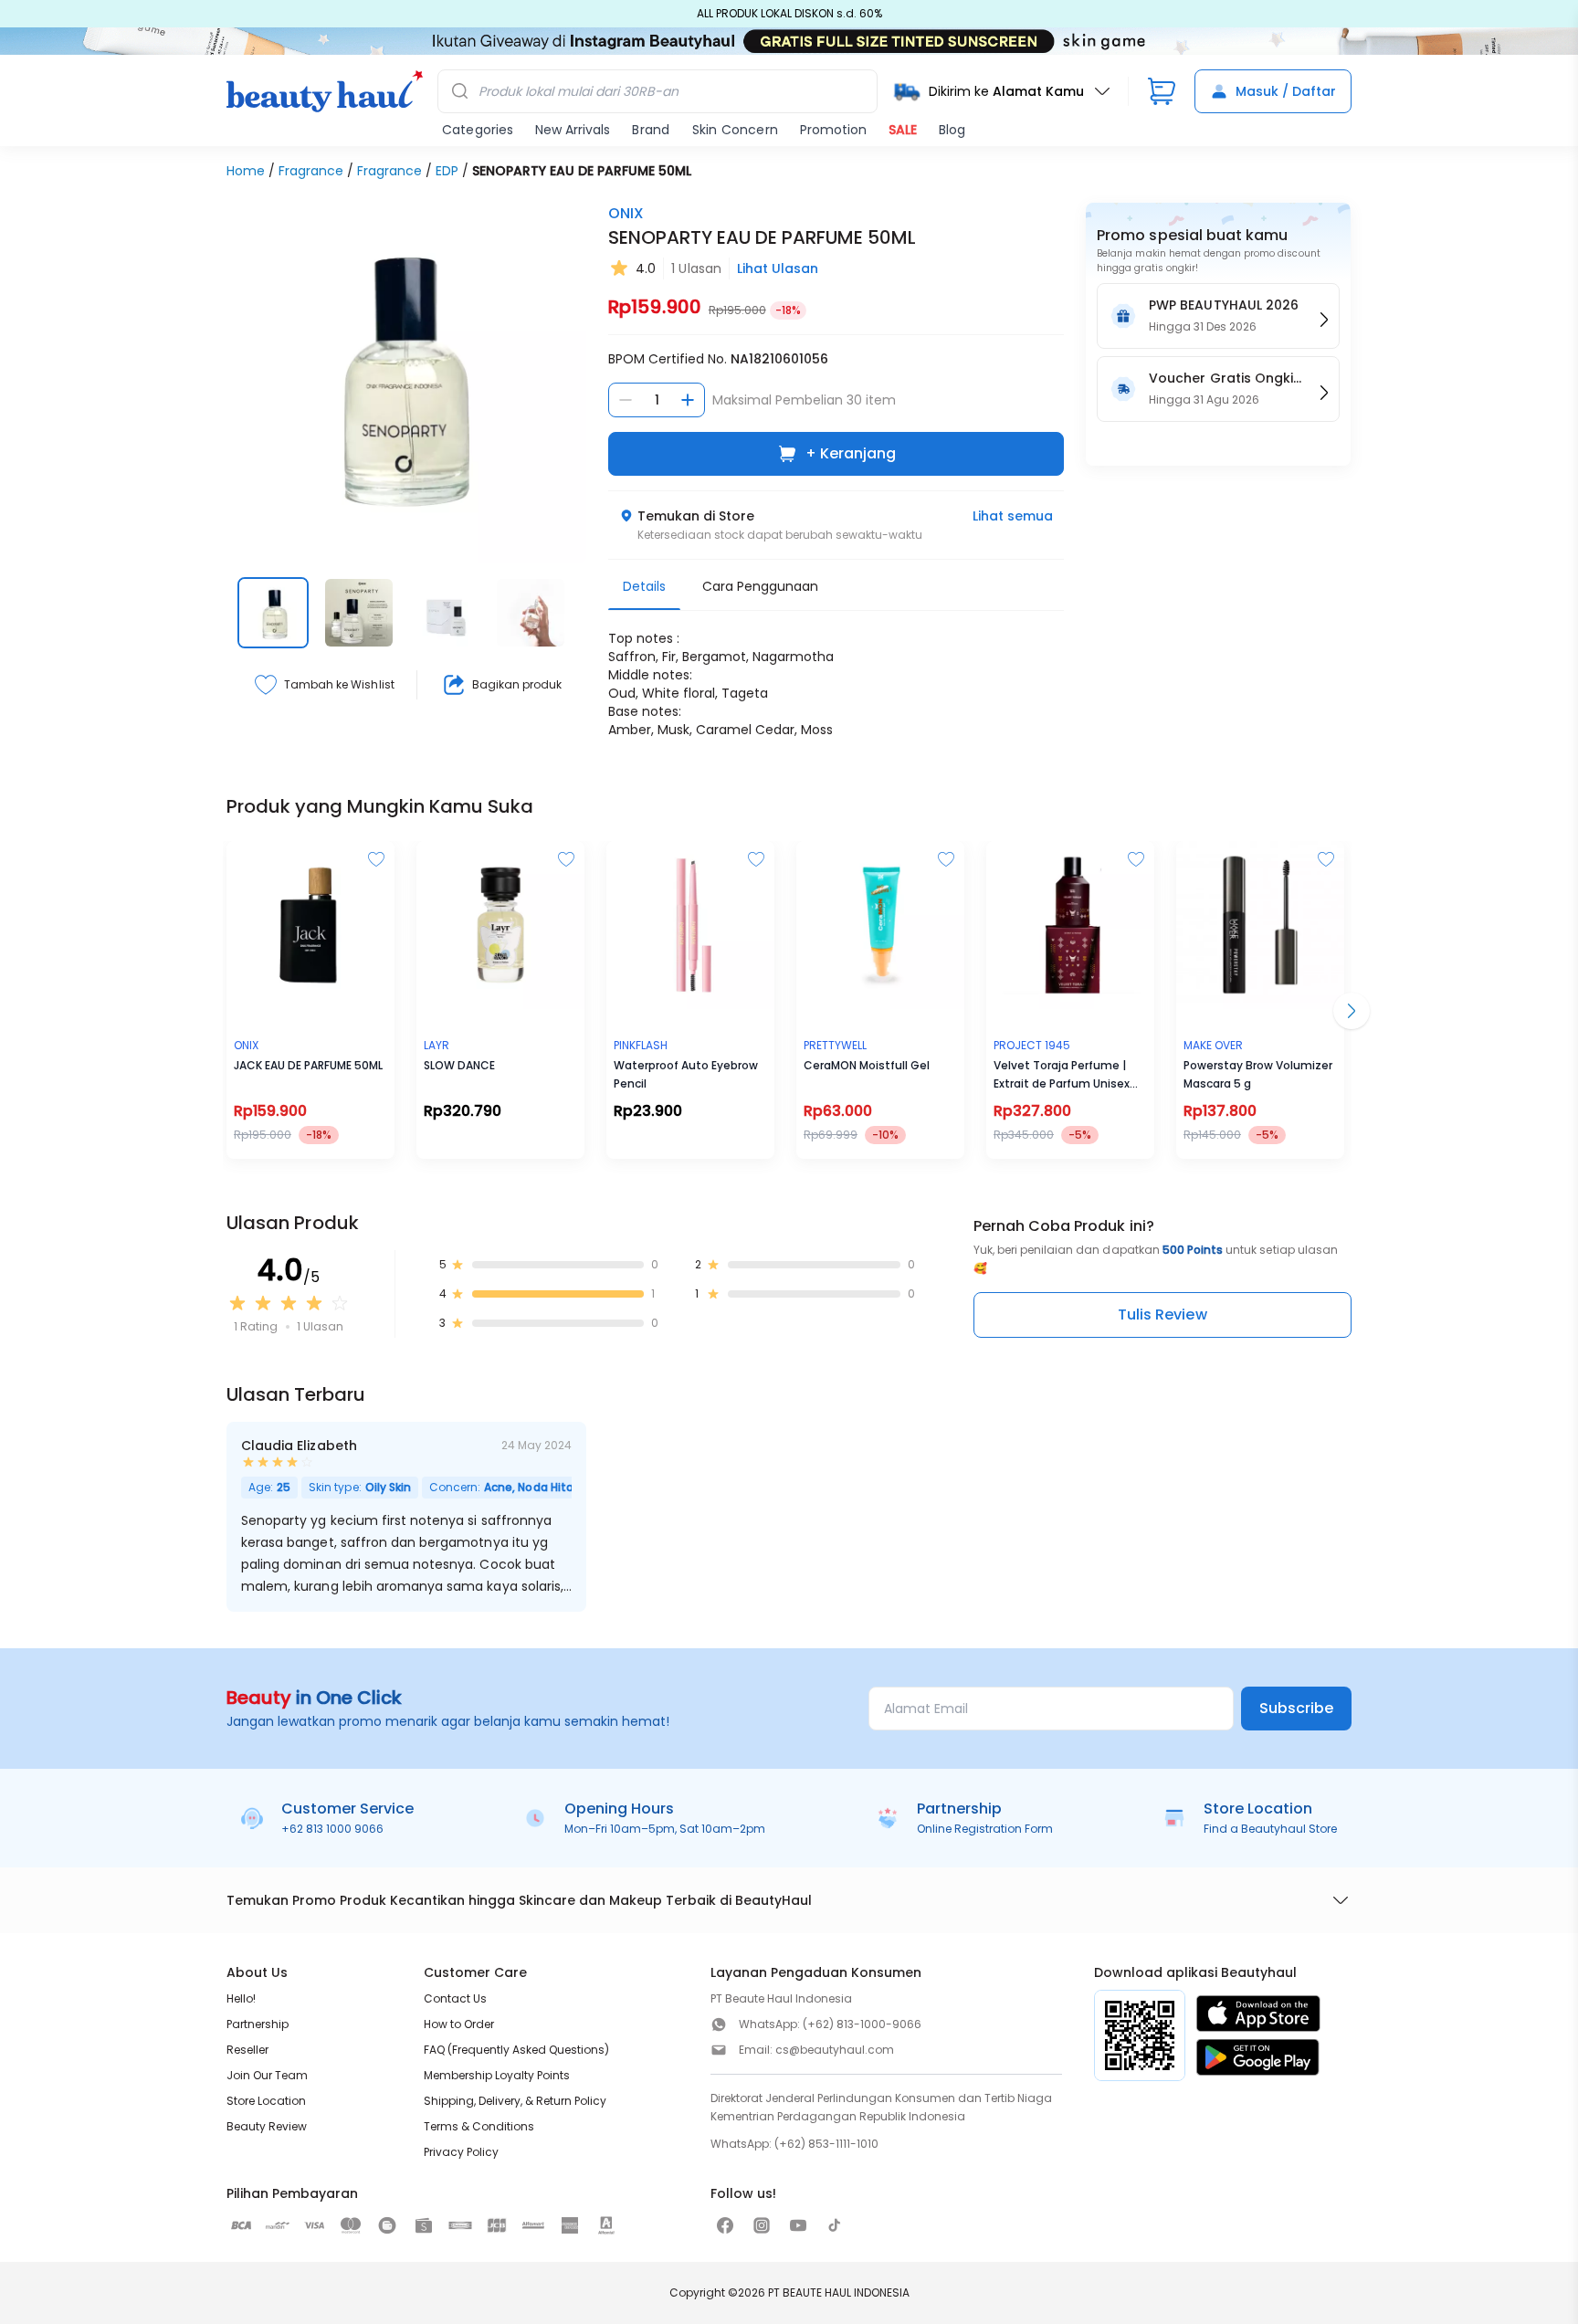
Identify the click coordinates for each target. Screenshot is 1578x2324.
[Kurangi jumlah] (626, 400)
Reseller (247, 2050)
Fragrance (311, 171)
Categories (478, 130)
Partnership (258, 2024)
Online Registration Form (985, 1829)
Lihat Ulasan (778, 268)
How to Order (459, 2024)
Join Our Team (267, 2075)
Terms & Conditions (479, 2126)
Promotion (833, 130)
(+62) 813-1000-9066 (862, 2024)
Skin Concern (735, 130)
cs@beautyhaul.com (835, 2050)
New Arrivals (573, 130)
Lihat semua (1013, 516)
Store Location (266, 2101)
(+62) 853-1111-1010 (826, 2144)
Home (246, 171)
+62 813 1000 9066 (332, 1829)
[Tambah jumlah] (688, 400)
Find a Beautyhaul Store (1270, 1829)
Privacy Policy (461, 2152)
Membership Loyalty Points (497, 2075)
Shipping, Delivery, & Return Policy (515, 2101)
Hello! (241, 1998)
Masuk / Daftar (1286, 91)
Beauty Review (267, 2126)
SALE (903, 130)
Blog (952, 130)
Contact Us (455, 1998)
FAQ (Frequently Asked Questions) (516, 2050)
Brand (651, 130)
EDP (447, 171)
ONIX (626, 213)
